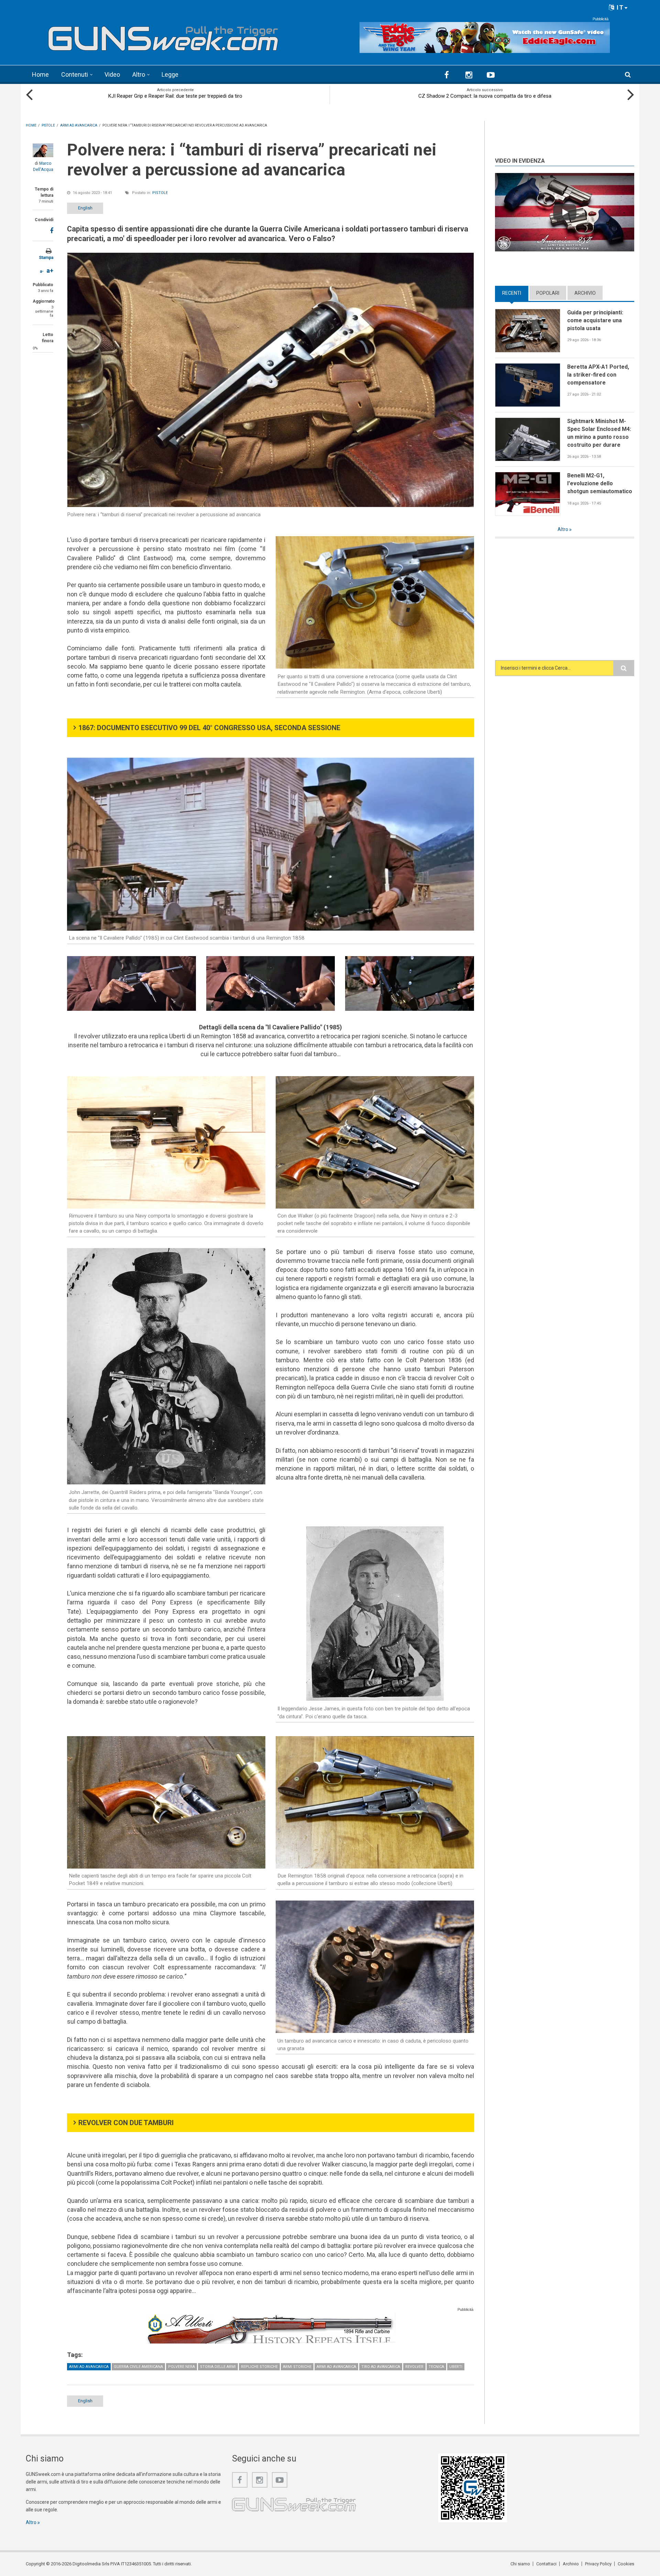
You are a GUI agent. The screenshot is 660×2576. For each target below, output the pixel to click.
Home (40, 74)
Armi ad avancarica (89, 2367)
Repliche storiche (259, 2367)
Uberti (456, 2367)
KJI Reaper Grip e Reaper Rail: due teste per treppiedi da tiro (175, 96)
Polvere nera (181, 2367)
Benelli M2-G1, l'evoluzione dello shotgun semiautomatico (600, 483)
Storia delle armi (218, 2367)
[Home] (163, 36)
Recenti (515, 293)
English (85, 208)
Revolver (414, 2367)
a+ (50, 270)
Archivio (585, 293)
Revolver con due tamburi (126, 2123)
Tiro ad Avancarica (381, 2367)
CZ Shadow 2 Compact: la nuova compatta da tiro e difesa (485, 96)
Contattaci (546, 2564)
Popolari (548, 293)
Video (112, 74)
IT (619, 7)
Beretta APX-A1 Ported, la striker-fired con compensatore (598, 375)
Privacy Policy (598, 2564)
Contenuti (75, 74)
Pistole (160, 193)
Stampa (46, 258)
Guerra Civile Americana (138, 2367)
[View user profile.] (43, 150)
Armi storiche (297, 2367)
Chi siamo (520, 2564)
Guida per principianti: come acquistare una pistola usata (595, 320)
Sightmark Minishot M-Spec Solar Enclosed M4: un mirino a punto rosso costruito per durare (599, 433)
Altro (139, 74)
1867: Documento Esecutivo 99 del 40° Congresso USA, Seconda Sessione (209, 728)
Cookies (626, 2564)
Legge (170, 74)
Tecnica (436, 2367)
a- (42, 271)
